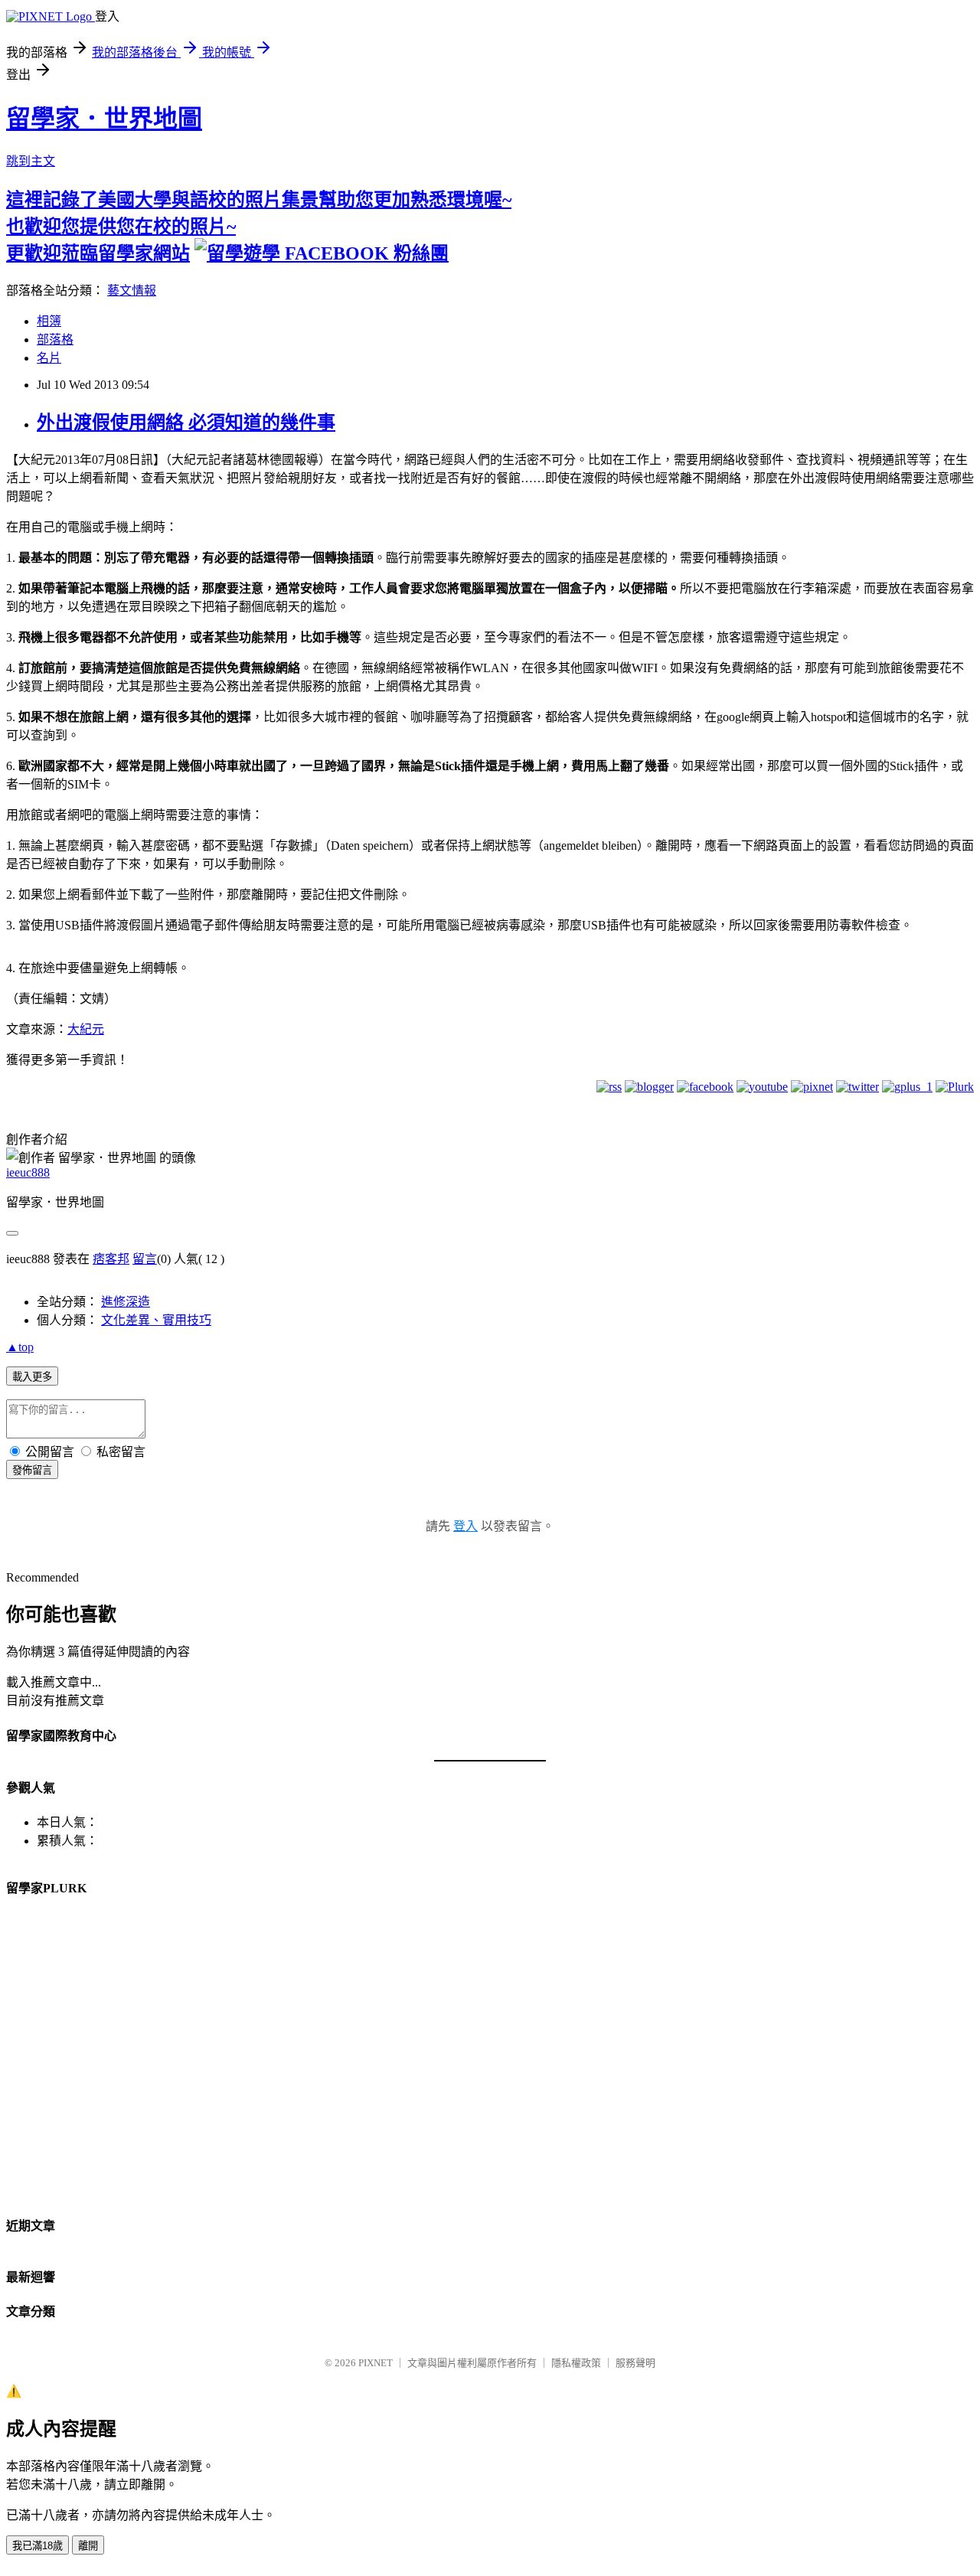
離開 (88, 2546)
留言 (145, 1259)
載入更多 (32, 1377)
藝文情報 (132, 291)
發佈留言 (32, 1470)
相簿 (49, 321)
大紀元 (86, 1029)
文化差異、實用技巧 (156, 1320)
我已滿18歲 (38, 2546)
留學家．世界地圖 (104, 119)
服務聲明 (635, 2363)
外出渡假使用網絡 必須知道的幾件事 (186, 423)
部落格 (55, 340)
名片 (49, 358)
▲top (20, 1347)
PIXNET (376, 2363)
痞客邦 (111, 1259)
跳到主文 (31, 161)
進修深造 (126, 1302)
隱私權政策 (576, 2363)
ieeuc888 (28, 1172)
